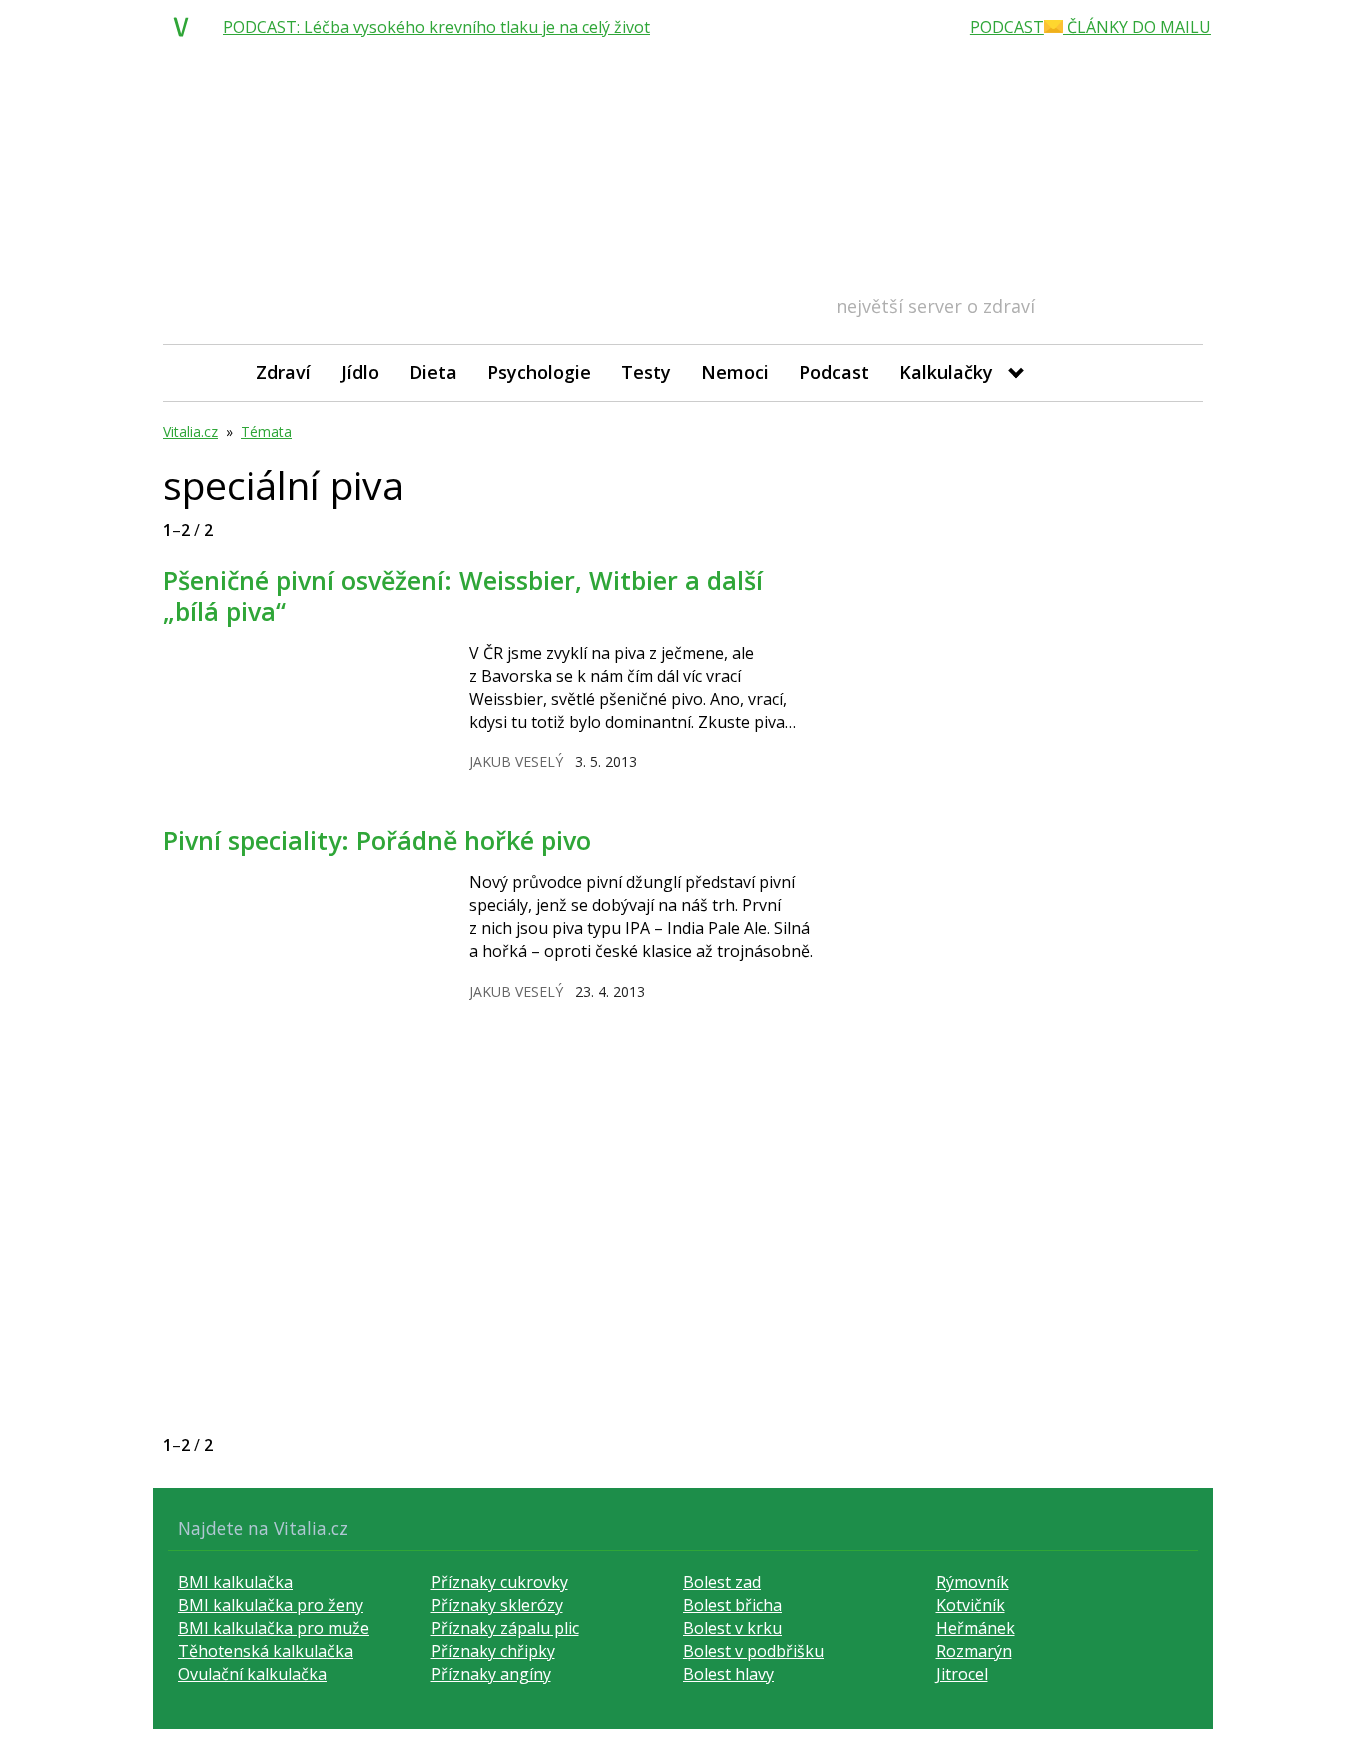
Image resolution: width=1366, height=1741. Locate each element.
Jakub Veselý (516, 761)
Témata (266, 431)
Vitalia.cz (190, 431)
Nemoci (735, 372)
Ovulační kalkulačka (252, 1674)
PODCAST (1007, 27)
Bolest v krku (732, 1628)
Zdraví (283, 372)
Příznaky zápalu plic (505, 1628)
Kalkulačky (946, 372)
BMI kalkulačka (235, 1582)
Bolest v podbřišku (753, 1651)
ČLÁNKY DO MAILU (1137, 27)
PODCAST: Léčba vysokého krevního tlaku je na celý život (436, 27)
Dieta (433, 372)
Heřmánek (975, 1628)
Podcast (834, 372)
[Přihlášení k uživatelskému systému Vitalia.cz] (1173, 372)
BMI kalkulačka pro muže (273, 1628)
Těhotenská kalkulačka (265, 1651)
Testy (646, 372)
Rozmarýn (974, 1651)
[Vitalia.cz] (186, 27)
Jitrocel (962, 1674)
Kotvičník (970, 1605)
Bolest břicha (732, 1605)
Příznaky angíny (491, 1674)
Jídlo (360, 372)
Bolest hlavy (728, 1674)
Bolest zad (722, 1582)
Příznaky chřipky (493, 1651)
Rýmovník (972, 1582)
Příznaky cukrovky (499, 1582)
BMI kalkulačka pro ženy (270, 1605)
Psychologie (539, 372)
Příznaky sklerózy (497, 1605)
